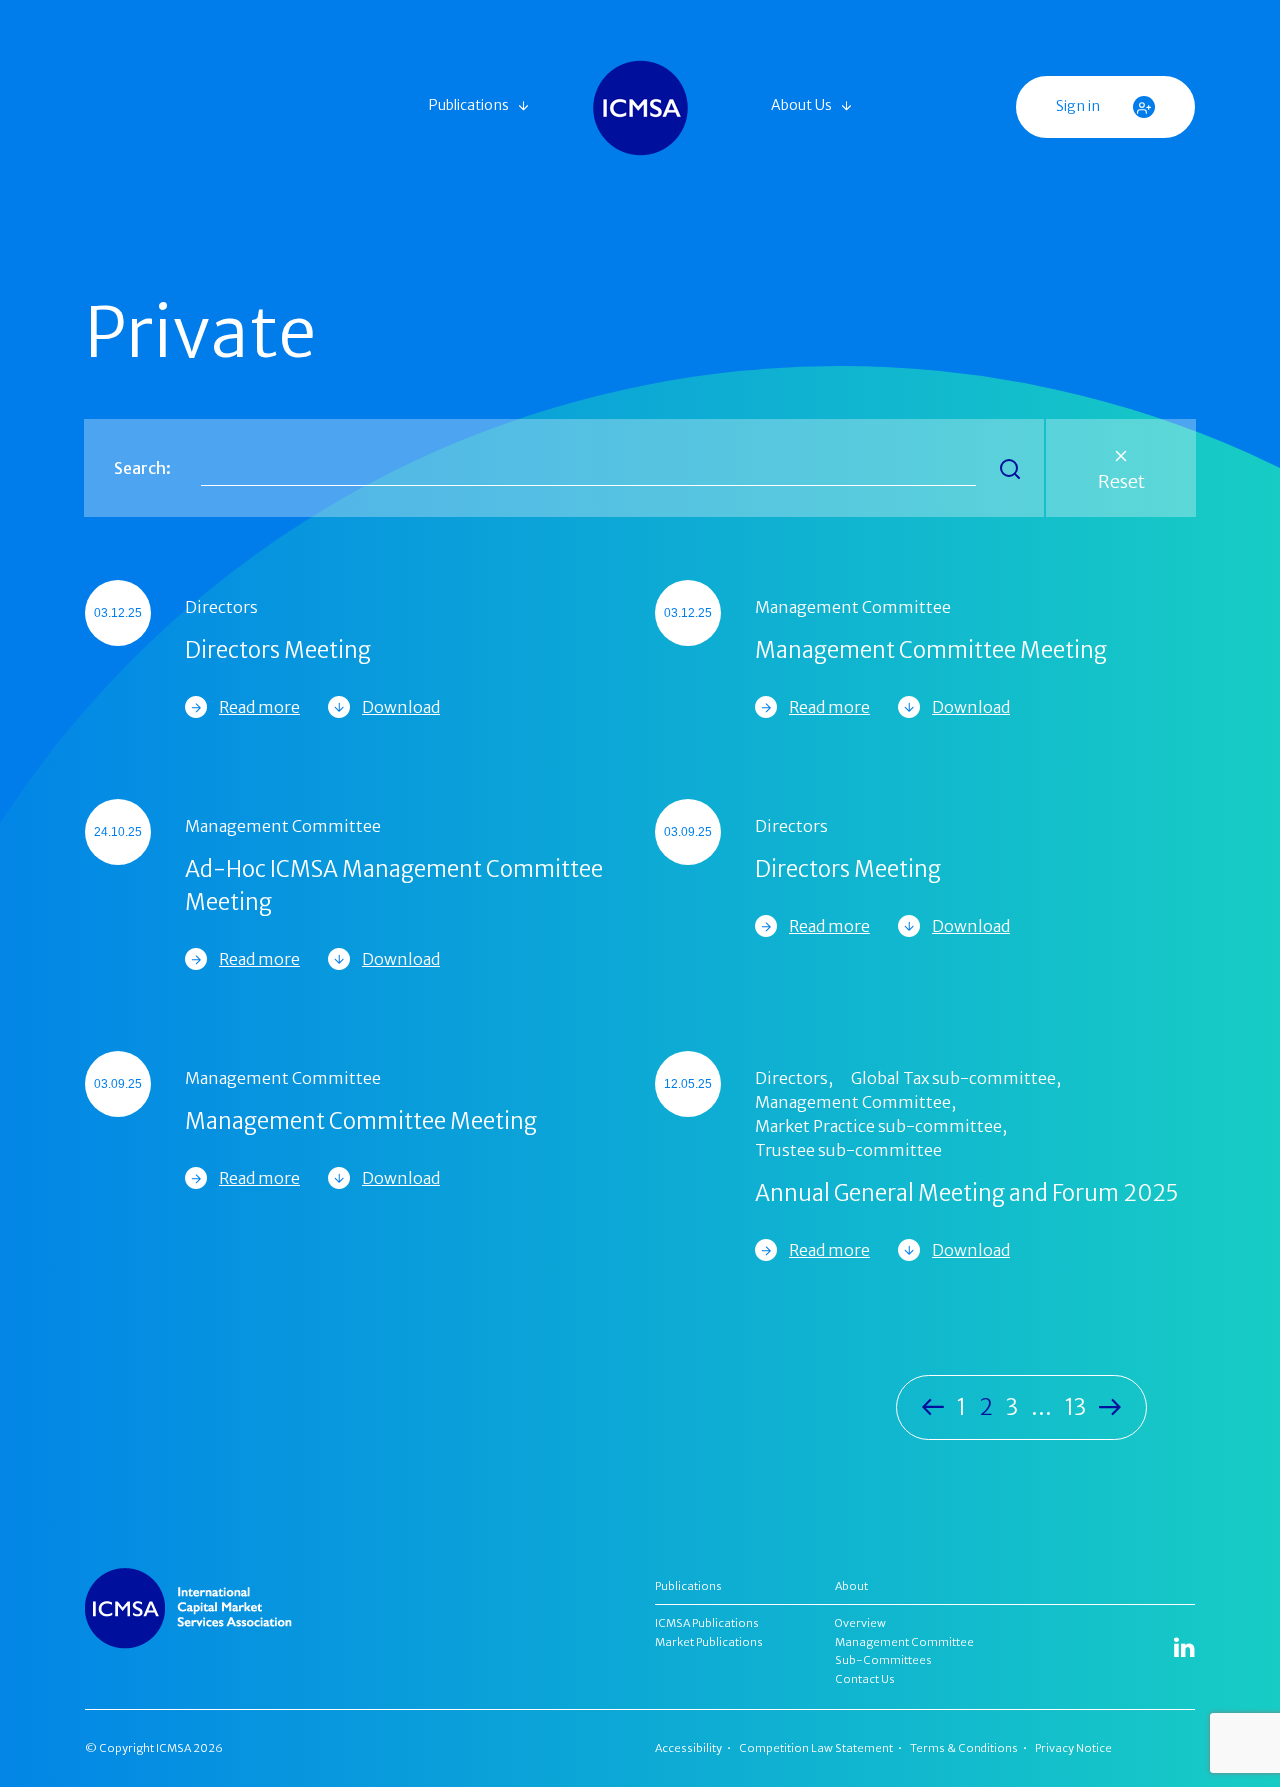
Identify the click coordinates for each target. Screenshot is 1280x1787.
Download (401, 707)
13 (1075, 1407)
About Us (801, 105)
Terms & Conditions (964, 1748)
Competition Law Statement (816, 1748)
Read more (259, 707)
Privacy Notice (1073, 1748)
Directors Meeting (278, 650)
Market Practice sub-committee (878, 1126)
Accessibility (688, 1748)
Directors (221, 607)
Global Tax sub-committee (953, 1078)
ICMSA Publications (707, 1623)
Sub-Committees (883, 1660)
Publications (469, 105)
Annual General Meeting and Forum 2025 (966, 1193)
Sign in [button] (1079, 106)
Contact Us (865, 1679)
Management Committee (853, 607)
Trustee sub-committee (848, 1150)
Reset (1121, 481)
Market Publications (709, 1642)
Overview (860, 1623)
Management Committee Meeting (931, 650)
